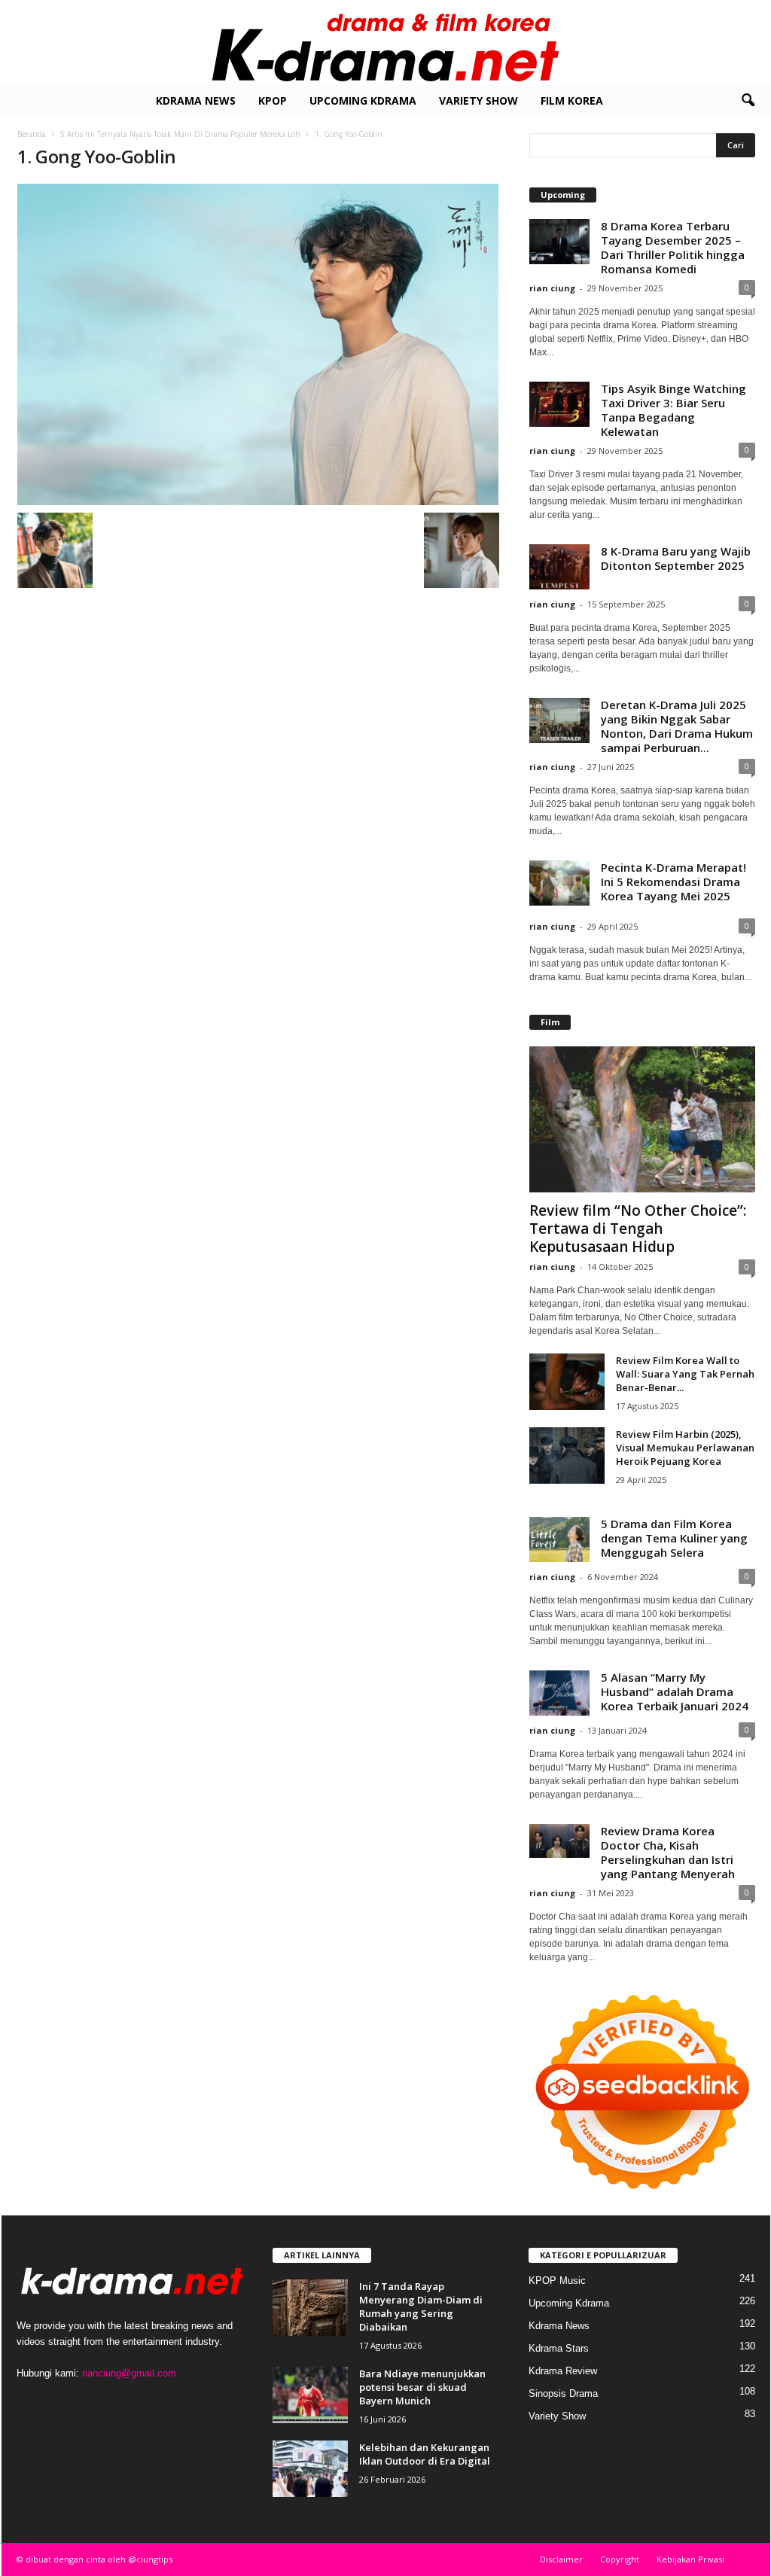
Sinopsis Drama (563, 2393)
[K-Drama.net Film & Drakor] (385, 42)
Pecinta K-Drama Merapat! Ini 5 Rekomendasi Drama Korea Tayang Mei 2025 (673, 882)
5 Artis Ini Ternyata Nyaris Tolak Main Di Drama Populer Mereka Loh (180, 134)
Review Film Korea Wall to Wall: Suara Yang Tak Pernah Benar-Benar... (685, 1374)
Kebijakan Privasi (690, 2559)
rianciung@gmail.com (129, 2373)
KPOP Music (557, 2281)
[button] (748, 101)
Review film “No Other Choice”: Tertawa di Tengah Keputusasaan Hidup (638, 1229)
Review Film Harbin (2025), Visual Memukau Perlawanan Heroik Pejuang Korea (685, 1448)
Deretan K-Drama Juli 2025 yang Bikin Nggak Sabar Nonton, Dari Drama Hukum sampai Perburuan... (677, 726)
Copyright (620, 2559)
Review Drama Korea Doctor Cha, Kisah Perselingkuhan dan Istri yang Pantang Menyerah (668, 1852)
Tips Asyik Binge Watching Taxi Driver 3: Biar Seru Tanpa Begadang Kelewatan (673, 410)
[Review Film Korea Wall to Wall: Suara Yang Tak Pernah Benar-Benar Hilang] (567, 1382)
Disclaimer (561, 2559)
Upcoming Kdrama (363, 100)
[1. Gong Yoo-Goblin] (258, 344)
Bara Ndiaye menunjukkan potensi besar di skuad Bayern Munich (422, 2387)
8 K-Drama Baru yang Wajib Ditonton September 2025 (676, 558)
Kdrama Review (563, 2371)
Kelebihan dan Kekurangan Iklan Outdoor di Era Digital (425, 2454)
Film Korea (572, 100)
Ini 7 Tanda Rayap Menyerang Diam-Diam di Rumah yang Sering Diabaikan (421, 2307)
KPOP (273, 100)
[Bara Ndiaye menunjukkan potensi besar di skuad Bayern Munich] (310, 2395)
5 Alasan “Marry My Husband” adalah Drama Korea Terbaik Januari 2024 (675, 1691)
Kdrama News (196, 100)
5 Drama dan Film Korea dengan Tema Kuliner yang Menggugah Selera (674, 1538)
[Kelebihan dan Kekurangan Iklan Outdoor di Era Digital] (310, 2469)
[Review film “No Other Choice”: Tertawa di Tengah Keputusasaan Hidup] (642, 1119)
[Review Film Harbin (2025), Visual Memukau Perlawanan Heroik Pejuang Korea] (567, 1455)
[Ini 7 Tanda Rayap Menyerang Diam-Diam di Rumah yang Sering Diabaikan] (310, 2308)
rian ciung (552, 288)
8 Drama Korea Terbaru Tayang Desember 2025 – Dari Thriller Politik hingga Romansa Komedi (673, 247)
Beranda (32, 134)
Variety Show (478, 100)
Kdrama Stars (559, 2348)
